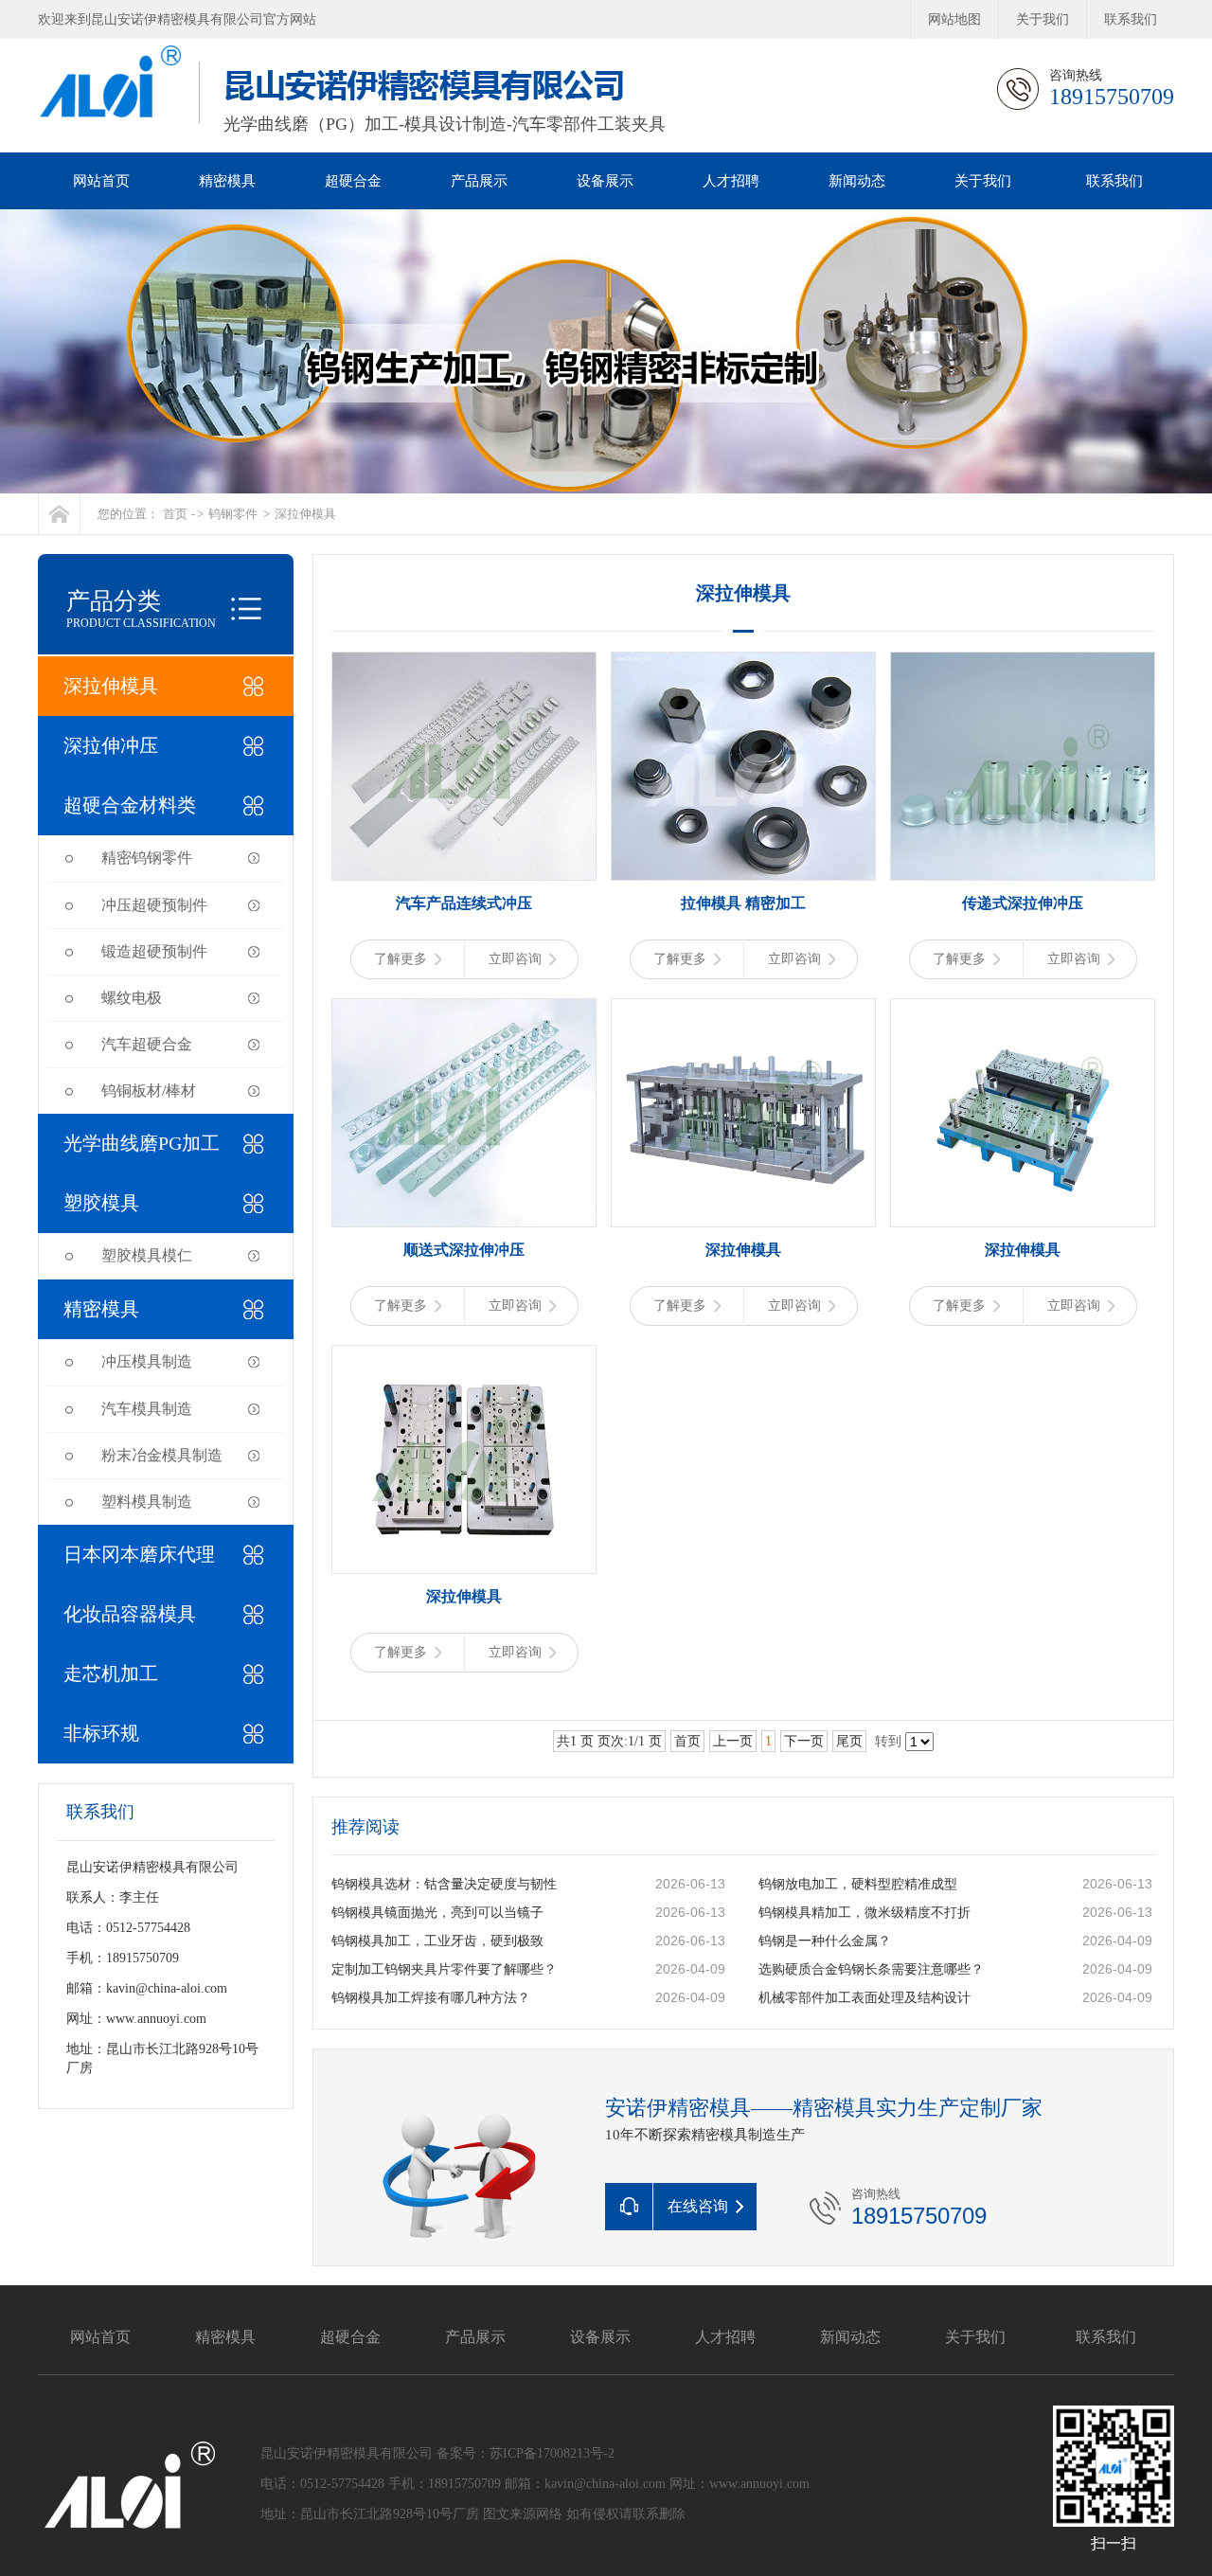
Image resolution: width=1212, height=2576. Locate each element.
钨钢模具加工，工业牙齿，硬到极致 (437, 1941)
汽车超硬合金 (147, 1044)
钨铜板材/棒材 (149, 1091)
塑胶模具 (101, 1203)
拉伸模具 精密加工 (743, 903)
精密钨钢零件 (147, 858)
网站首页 (101, 181)
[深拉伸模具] (743, 1113)
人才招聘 (731, 181)
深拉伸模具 (305, 514)
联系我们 (1131, 19)
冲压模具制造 (147, 1361)
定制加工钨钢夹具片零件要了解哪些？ (444, 1969)
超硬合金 (353, 181)
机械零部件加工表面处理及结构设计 (864, 1998)
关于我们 (1043, 19)
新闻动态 (857, 181)
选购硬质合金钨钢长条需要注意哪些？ (871, 1969)
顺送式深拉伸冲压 (464, 1250)
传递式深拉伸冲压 (1023, 903)
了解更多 (401, 959)
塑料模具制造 (147, 1502)
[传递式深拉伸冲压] (1023, 766)
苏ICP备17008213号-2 (552, 2453)
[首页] (59, 514)
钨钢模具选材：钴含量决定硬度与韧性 (444, 1884)
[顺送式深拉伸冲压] (464, 1113)
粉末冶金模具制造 (162, 1455)
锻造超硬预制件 (154, 951)
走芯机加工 (111, 1673)
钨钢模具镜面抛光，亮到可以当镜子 (437, 1913)
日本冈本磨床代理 (139, 1554)
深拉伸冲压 (111, 745)
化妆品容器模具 (130, 1614)
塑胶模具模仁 (147, 1255)
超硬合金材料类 (130, 805)
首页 (175, 514)
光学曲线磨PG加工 (142, 1143)
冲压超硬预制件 (154, 905)
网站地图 (954, 19)
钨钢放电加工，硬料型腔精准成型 (858, 1884)
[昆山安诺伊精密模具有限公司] (606, 351)
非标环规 (101, 1733)
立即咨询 (515, 959)
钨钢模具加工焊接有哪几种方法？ (431, 1998)
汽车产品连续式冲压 (464, 903)
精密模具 (227, 181)
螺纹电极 (132, 998)
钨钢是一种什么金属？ (825, 1941)
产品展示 (479, 181)
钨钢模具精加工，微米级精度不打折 (864, 1913)
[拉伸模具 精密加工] (743, 766)
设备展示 (605, 181)
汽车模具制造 (147, 1409)
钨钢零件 (233, 514)
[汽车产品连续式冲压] (464, 766)
